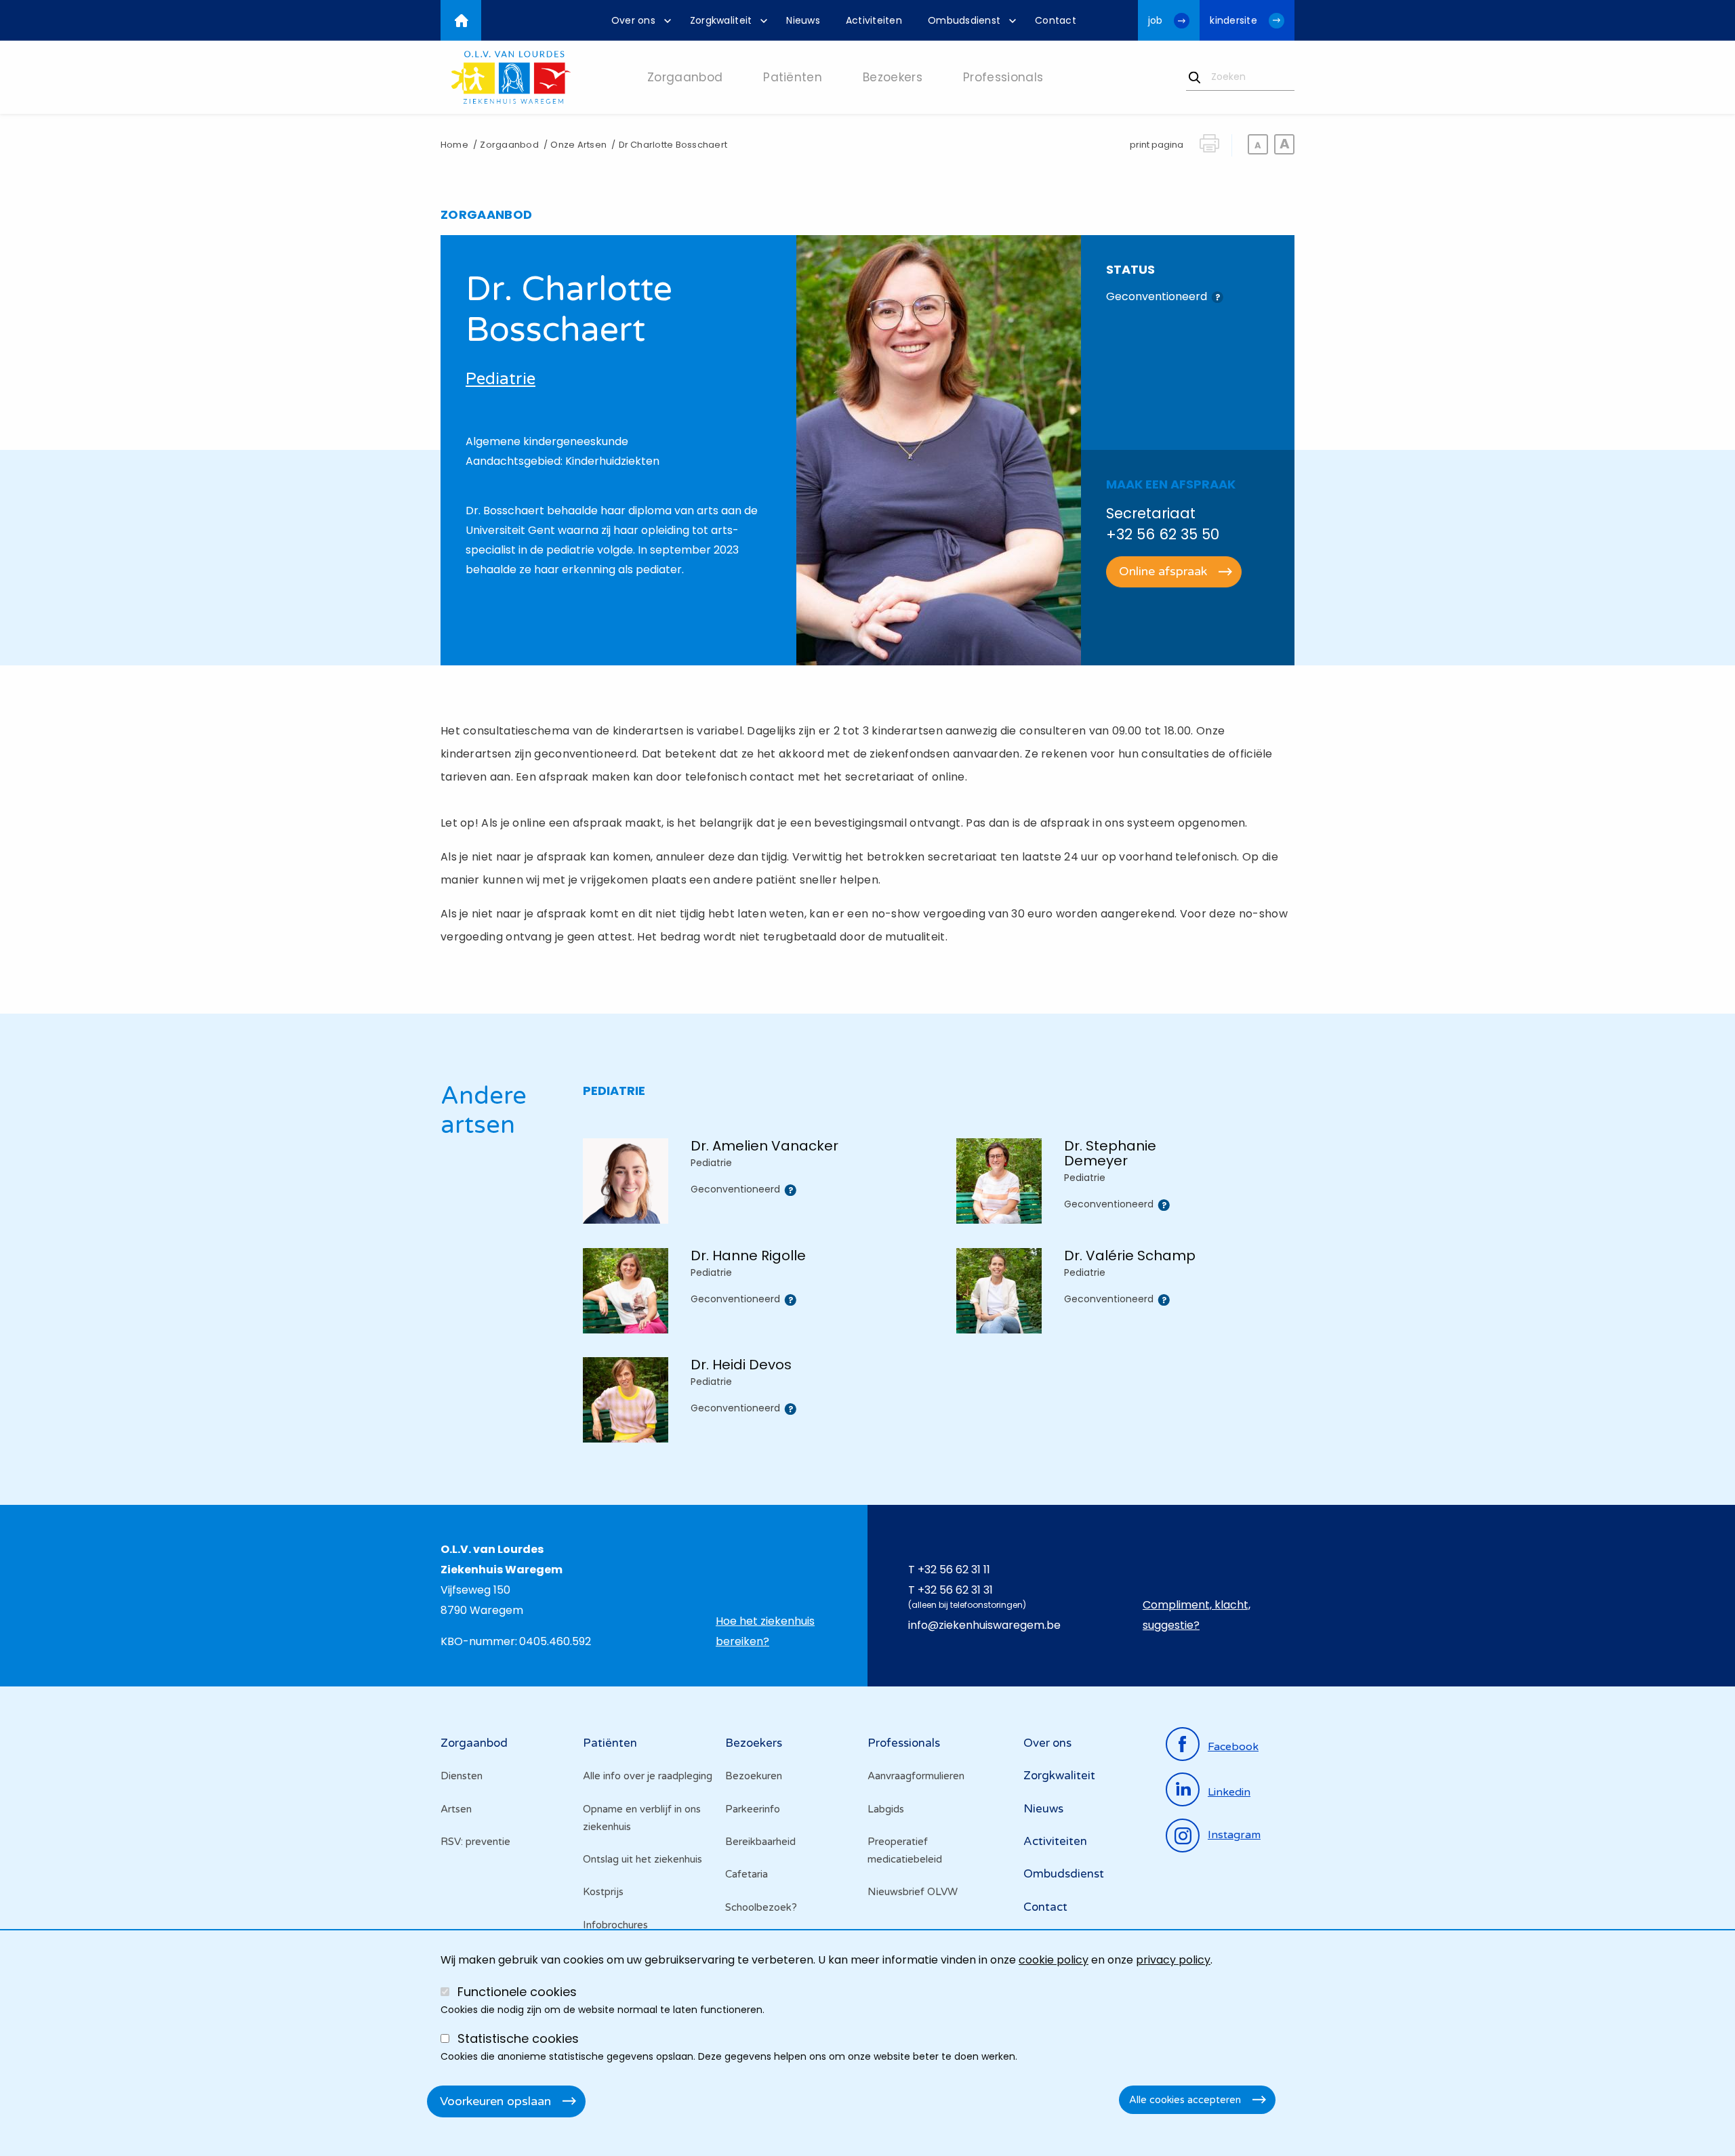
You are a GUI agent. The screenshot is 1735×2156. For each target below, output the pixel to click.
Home (454, 145)
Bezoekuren (754, 1776)
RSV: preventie (475, 1842)
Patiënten (610, 1743)
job (1156, 20)
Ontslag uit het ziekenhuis (642, 1859)
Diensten (462, 1776)
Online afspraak (1163, 571)
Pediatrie (501, 379)
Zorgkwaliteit (1059, 1776)
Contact (1045, 1907)
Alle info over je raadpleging (648, 1776)
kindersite (1233, 20)
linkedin (1229, 1792)
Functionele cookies (517, 1992)
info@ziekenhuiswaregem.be (984, 1625)
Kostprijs (603, 1892)
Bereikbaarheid (760, 1842)
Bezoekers (754, 1743)
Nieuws (1043, 1809)
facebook (1233, 1747)
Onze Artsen (578, 145)
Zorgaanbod (509, 145)
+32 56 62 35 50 (1163, 534)
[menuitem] (638, 20)
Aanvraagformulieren (916, 1776)
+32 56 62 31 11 (954, 1570)
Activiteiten (1055, 1841)
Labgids (886, 1809)
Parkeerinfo (753, 1809)
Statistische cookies (518, 2038)
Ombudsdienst (1064, 1874)
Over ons (1047, 1743)
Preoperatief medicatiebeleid (905, 1850)
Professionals (904, 1743)
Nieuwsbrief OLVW (913, 1892)
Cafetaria (747, 1874)
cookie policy (1054, 1960)
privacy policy (1173, 1960)
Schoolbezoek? (761, 1907)
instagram (1234, 1835)
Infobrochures (615, 1925)
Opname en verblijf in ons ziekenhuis (642, 1818)
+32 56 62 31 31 (955, 1590)
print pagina (1157, 145)
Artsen (456, 1809)
